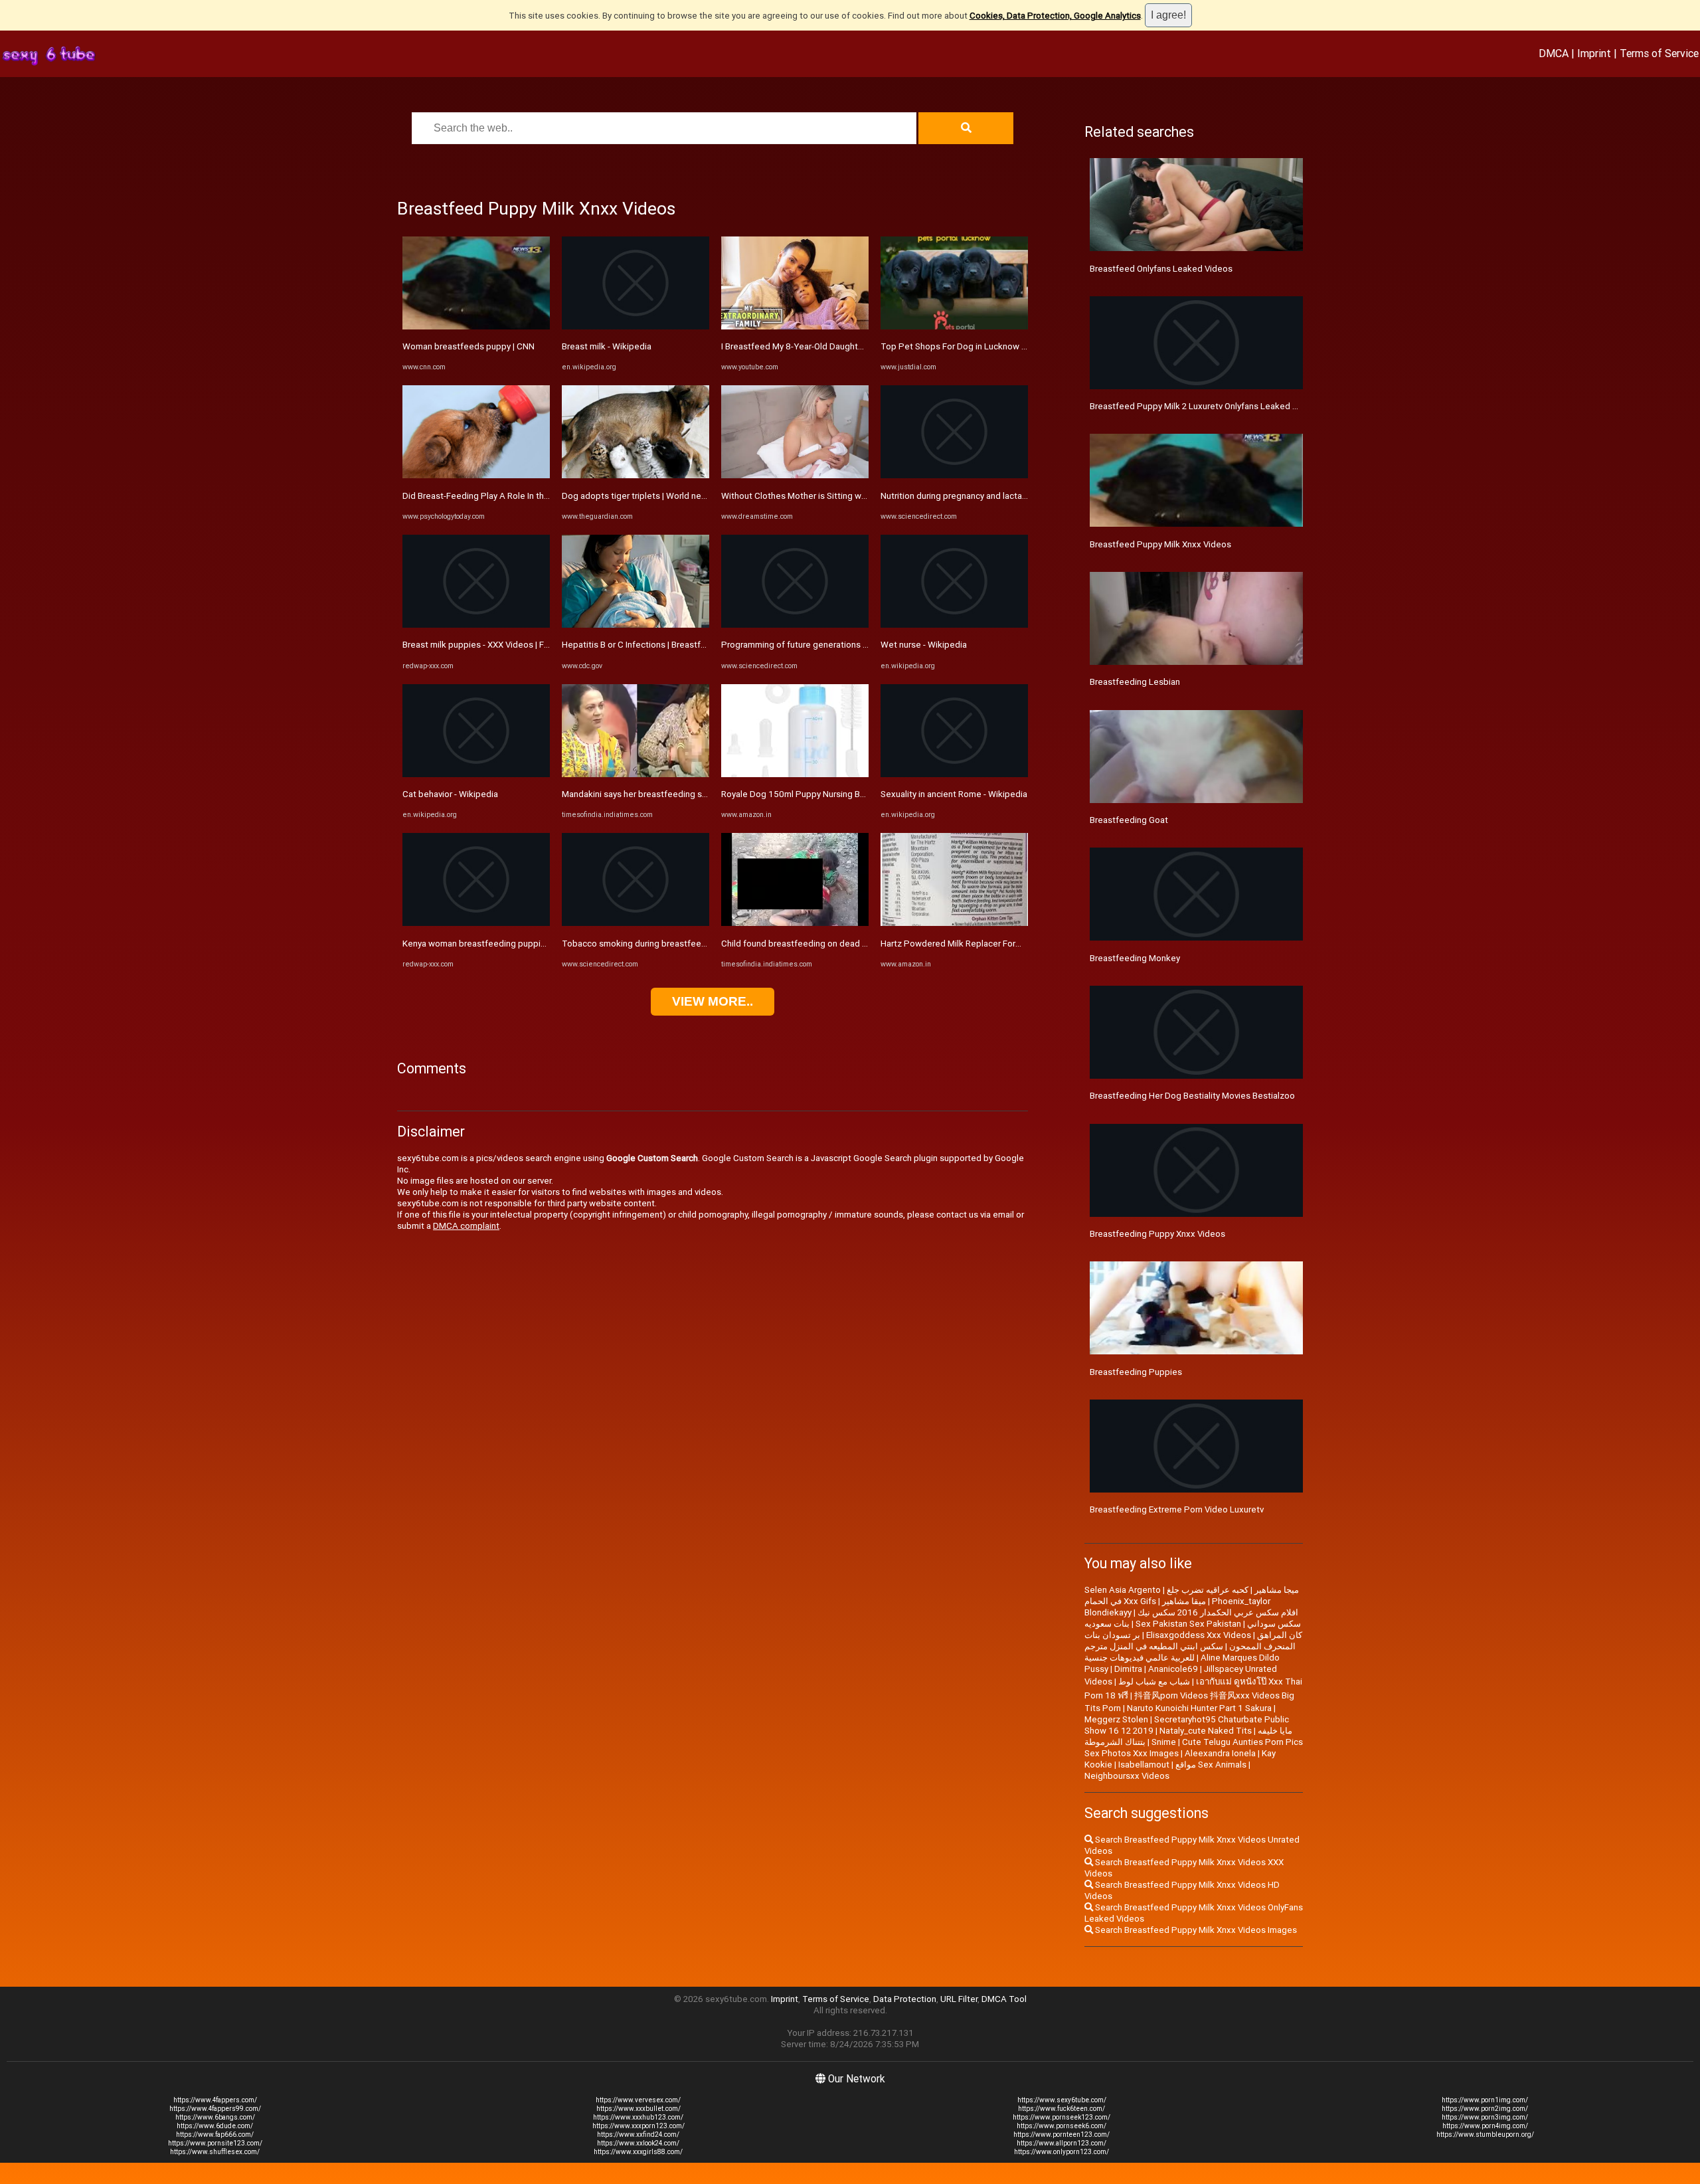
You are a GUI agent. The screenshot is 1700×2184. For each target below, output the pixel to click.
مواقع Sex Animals (1211, 1765)
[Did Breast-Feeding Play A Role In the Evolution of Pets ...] (476, 475)
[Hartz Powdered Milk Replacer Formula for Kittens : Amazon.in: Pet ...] (954, 923)
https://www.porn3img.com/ (1485, 2117)
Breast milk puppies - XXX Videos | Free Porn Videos (505, 645)
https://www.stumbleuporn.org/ (1485, 2135)
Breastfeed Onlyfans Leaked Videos (1161, 269)
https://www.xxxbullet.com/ (638, 2109)
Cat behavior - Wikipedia (450, 794)
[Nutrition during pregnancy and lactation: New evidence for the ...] (954, 475)
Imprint (1594, 53)
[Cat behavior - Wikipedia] (476, 774)
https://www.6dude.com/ (215, 2126)
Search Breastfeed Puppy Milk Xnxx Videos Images (1195, 1930)
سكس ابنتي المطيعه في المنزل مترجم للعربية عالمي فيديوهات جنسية (1154, 1652)
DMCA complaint (466, 1226)
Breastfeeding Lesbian (1135, 682)
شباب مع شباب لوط (1154, 1682)
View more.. (713, 1001)
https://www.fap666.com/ (215, 2135)
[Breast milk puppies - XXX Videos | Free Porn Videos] (476, 625)
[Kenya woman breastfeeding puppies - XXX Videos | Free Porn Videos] (476, 923)
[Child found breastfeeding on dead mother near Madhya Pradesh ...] (795, 923)
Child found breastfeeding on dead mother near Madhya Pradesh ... (853, 944)
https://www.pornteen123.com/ (1062, 2135)
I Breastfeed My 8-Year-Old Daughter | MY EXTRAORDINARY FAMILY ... (857, 346)
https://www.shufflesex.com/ (215, 2152)
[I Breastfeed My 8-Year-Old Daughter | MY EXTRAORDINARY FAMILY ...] (795, 326)
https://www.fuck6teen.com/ (1062, 2109)
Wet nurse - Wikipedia (924, 645)
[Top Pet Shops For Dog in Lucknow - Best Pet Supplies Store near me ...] (954, 326)
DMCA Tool (1004, 1999)
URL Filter (959, 1999)
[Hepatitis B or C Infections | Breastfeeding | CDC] (636, 625)
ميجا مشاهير (1277, 1590)
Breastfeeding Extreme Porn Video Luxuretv (1177, 1509)
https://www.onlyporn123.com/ (1062, 2152)
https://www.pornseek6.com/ (1062, 2126)
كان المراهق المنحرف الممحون (1266, 1641)
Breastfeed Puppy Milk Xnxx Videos (1160, 544)
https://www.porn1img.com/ (1485, 2100)
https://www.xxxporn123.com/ (638, 2126)
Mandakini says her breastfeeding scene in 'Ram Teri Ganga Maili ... (693, 794)
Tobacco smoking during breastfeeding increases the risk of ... (685, 944)
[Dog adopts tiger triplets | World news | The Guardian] (636, 475)
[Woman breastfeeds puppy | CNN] (476, 326)
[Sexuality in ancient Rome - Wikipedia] (954, 774)
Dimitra (1128, 1669)
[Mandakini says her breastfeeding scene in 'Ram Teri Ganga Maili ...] (636, 774)
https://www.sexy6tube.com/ (1062, 2100)
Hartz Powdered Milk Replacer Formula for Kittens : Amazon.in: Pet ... (1016, 944)
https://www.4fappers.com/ (215, 2100)
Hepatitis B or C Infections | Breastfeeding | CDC (657, 645)
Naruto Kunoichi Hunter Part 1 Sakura (1199, 1708)
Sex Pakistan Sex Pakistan (1188, 1624)
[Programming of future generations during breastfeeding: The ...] (795, 625)
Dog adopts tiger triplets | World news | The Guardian (666, 496)
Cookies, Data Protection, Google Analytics (1055, 16)
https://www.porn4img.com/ (1485, 2126)
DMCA (1554, 53)
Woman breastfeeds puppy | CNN (468, 346)
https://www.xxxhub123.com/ (638, 2117)
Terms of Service (1659, 53)
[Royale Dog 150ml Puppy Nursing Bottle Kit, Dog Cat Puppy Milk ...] (795, 774)
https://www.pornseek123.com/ (1062, 2117)
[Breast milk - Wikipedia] (636, 326)
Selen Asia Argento (1123, 1590)
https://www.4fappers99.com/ (215, 2109)
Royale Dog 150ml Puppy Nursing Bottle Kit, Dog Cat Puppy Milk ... (851, 794)
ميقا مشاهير (1184, 1601)
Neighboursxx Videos (1127, 1776)
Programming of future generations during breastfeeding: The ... (848, 645)
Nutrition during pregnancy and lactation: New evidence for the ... (1007, 496)
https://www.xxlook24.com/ (638, 2143)
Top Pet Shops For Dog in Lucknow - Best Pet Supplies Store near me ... (1022, 346)
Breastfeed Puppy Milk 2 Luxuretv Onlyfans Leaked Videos (1205, 406)
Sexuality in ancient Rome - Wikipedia (954, 794)
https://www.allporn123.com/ (1062, 2143)
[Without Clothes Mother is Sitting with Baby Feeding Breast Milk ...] (795, 475)
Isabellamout (1144, 1765)
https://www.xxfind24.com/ (638, 2135)
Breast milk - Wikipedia (607, 346)
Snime (1164, 1742)
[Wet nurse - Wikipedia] (954, 625)
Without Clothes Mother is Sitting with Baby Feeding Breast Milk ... (851, 496)
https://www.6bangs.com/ (215, 2117)
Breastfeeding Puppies (1136, 1372)
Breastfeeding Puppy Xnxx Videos (1157, 1234)
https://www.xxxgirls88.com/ (638, 2152)
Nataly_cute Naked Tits (1206, 1731)
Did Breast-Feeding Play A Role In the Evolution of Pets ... (515, 496)
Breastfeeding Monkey (1135, 958)
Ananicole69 (1173, 1669)
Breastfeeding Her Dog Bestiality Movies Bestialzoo (1192, 1096)
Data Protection (905, 1999)
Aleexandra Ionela (1220, 1753)
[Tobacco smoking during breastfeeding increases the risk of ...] (636, 923)
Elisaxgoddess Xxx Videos (1199, 1635)
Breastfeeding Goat (1129, 820)
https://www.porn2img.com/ (1485, 2109)
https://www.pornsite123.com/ (215, 2143)
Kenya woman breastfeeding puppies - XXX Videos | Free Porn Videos (540, 944)
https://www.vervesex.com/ (638, 2100)
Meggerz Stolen (1116, 1719)
